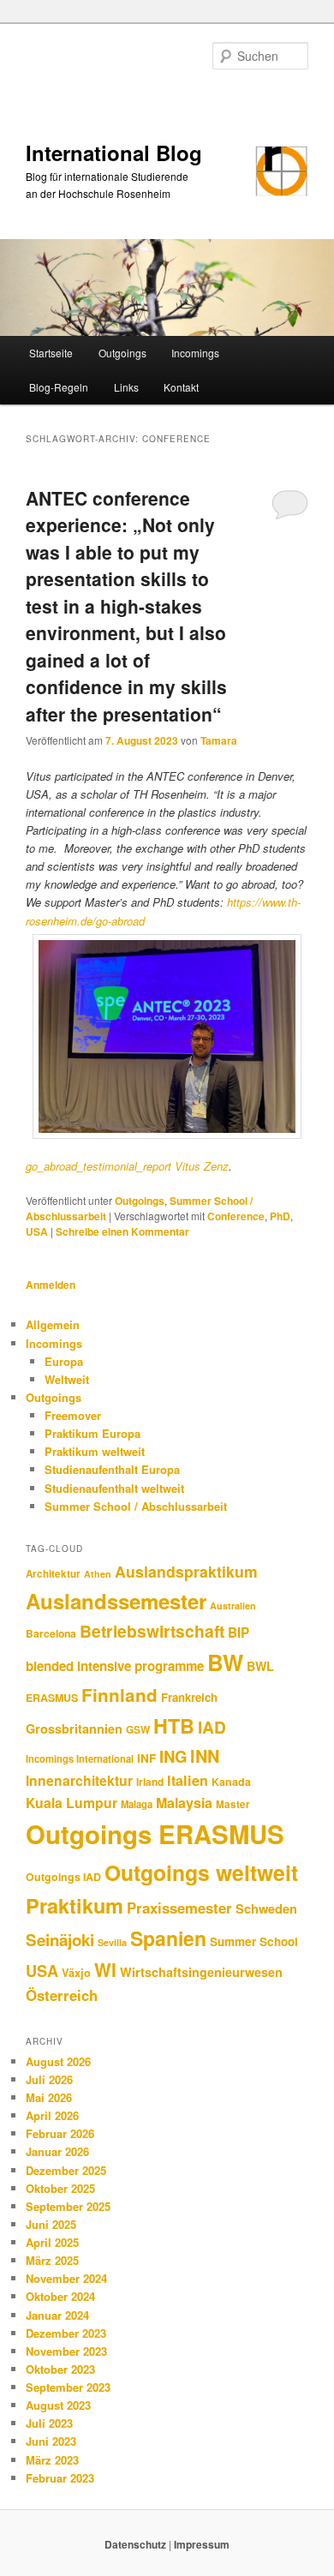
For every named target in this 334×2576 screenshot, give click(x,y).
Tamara (219, 740)
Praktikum (75, 1905)
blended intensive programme (115, 1666)
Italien (188, 1780)
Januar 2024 (57, 2315)
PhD (280, 1216)
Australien (233, 1606)
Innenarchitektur (79, 1780)
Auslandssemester (116, 1601)
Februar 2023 (60, 2478)
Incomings (195, 353)
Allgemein (53, 1324)
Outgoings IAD (63, 1877)
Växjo (76, 1973)
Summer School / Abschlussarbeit (136, 1506)
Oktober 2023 (60, 2369)
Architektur (53, 1574)
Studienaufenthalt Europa (112, 1469)
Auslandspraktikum (186, 1571)
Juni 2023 (51, 2441)
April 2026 (52, 2115)
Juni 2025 (51, 2224)
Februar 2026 (60, 2133)
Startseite (51, 353)
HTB (174, 1725)
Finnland (119, 1695)
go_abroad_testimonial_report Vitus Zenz (127, 1166)
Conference (236, 1216)
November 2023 (66, 2351)
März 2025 (52, 2260)
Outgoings (122, 353)
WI (105, 1969)
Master (233, 1804)
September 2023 (68, 2387)
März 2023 (52, 2460)
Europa (64, 1361)
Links (126, 387)
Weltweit (67, 1379)
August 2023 (58, 2405)
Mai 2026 (49, 2097)
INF (146, 1758)
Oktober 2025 (60, 2188)
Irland (150, 1782)
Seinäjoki (60, 1940)
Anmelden (51, 1285)
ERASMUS (52, 1698)
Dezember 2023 (66, 2333)
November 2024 (66, 2278)
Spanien (168, 1938)
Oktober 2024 (60, 2296)
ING (173, 1756)
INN (205, 1756)
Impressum (202, 2544)
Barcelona (51, 1633)
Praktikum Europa (92, 1433)
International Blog (114, 153)
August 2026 (58, 2061)
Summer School (254, 1941)
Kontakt (181, 387)
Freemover (73, 1415)
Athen (98, 1574)
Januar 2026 (57, 2151)
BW (225, 1662)
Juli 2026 (49, 2079)
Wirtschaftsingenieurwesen (201, 1972)
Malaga (137, 1804)
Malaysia (184, 1803)
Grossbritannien (74, 1728)
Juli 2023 (49, 2423)
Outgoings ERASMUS (155, 1834)
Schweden (266, 1908)
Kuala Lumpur (72, 1803)
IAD (212, 1727)
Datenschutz (137, 2544)
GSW (138, 1730)
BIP (239, 1632)
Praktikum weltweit (95, 1451)
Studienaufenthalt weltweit (114, 1488)
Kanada (231, 1782)
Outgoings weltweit (201, 1872)
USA (37, 1231)
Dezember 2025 (66, 2170)
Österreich (62, 1995)
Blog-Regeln (59, 387)
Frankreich (189, 1697)
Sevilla (112, 1942)
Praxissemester (179, 1908)
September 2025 (68, 2206)
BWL (260, 1666)
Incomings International (80, 1758)
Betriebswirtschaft (152, 1631)
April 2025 (52, 2242)
